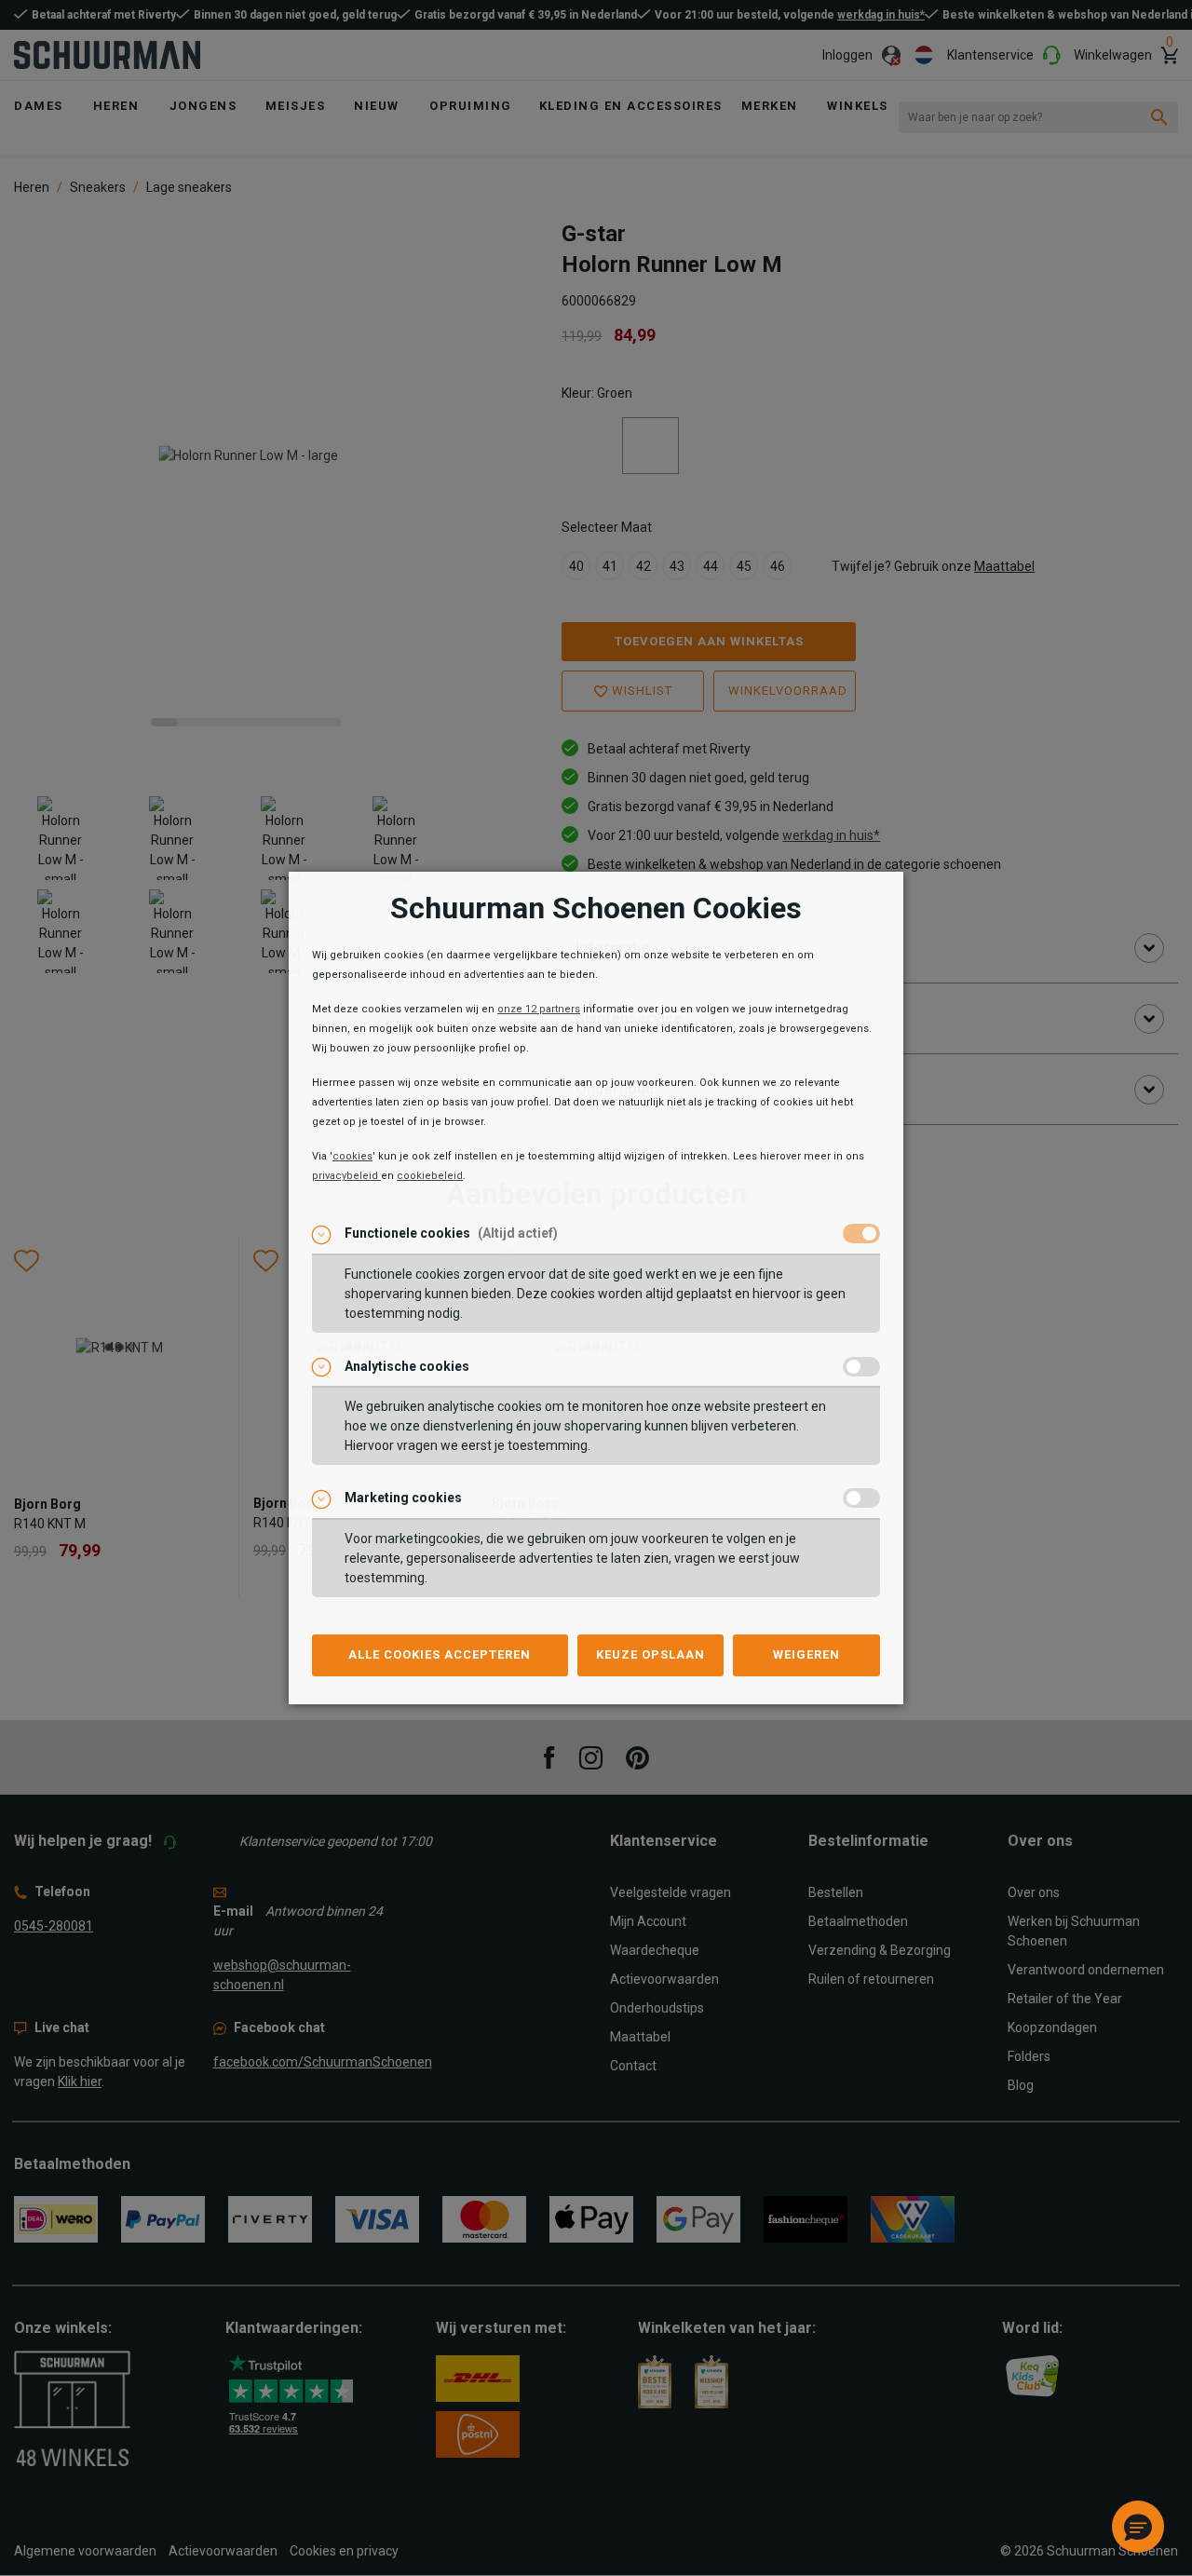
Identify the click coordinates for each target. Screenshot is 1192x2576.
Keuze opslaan (650, 1654)
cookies (352, 1156)
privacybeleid (346, 1176)
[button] (1138, 2527)
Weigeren (806, 1654)
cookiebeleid (430, 1176)
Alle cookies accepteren (440, 1654)
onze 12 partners (539, 1009)
